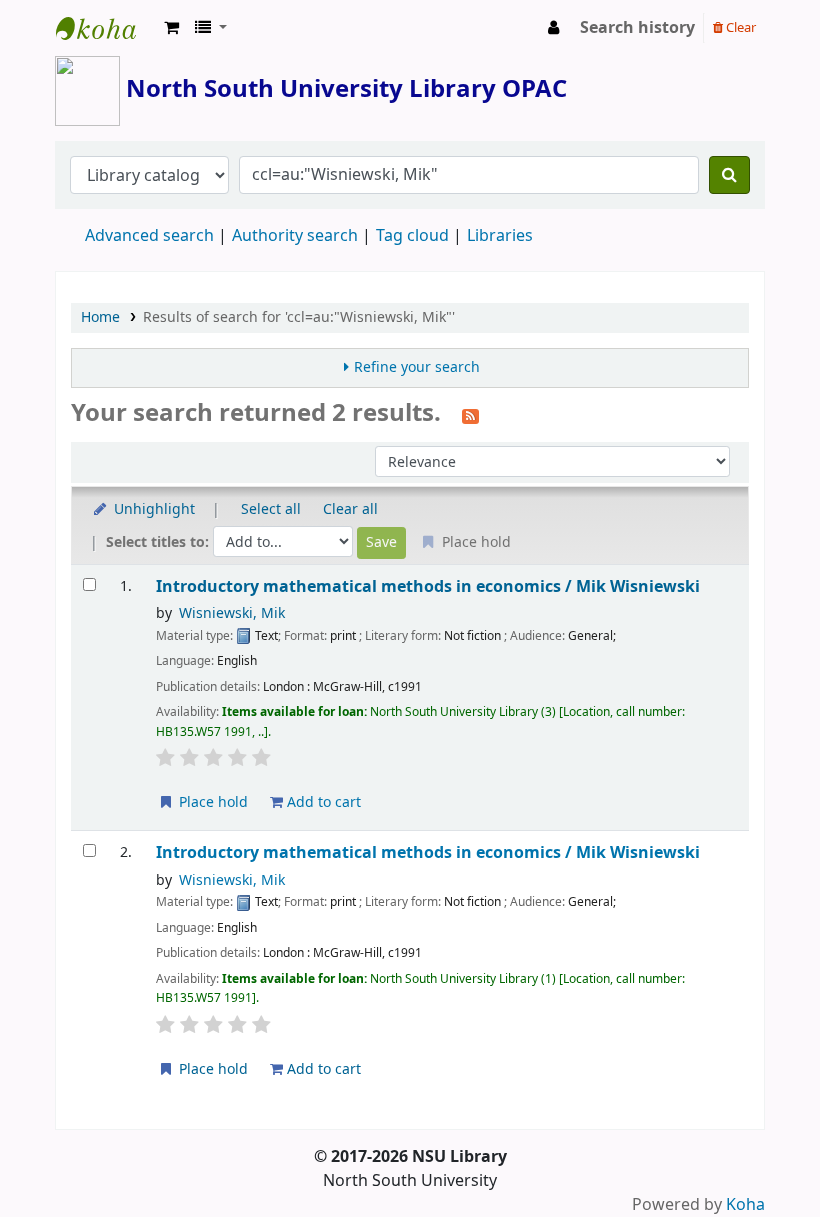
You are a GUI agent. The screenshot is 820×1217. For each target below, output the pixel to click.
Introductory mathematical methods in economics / (428, 586)
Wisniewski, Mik (232, 613)
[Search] (729, 175)
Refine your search (417, 367)
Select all (271, 509)
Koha (745, 1205)
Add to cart (322, 802)
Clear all (350, 509)
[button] (171, 28)
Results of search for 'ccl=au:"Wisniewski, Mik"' (299, 317)
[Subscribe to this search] (470, 415)
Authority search (295, 236)
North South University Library (106, 28)
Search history (637, 28)
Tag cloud (412, 236)
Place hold (211, 802)
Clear (739, 27)
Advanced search (149, 236)
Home (100, 317)
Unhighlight (152, 509)
